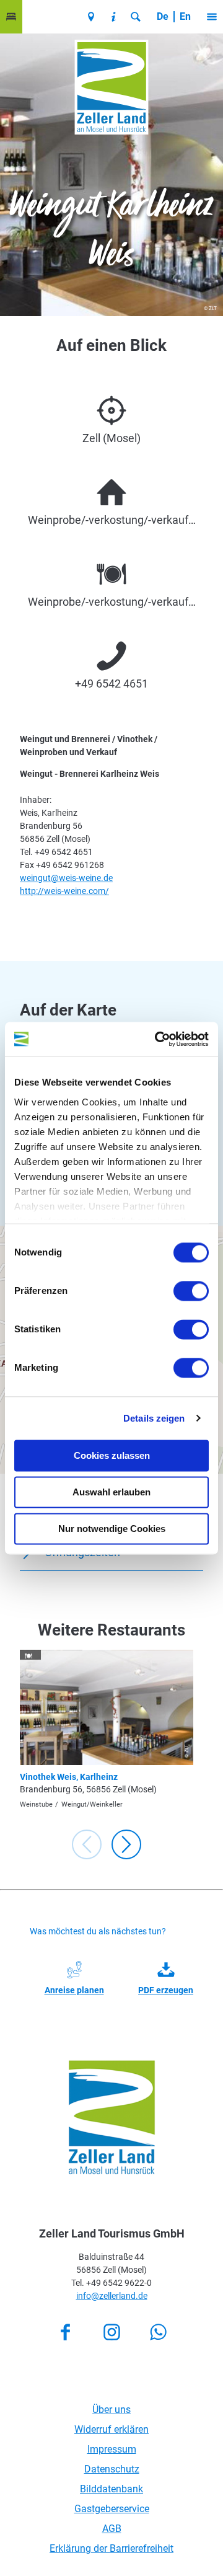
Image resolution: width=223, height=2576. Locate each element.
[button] (11, 17)
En (185, 16)
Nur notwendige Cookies (112, 1529)
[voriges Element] (87, 1844)
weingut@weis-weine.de (66, 878)
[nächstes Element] (126, 1844)
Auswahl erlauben (111, 1492)
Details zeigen (154, 1418)
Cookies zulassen (112, 1455)
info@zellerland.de (112, 2296)
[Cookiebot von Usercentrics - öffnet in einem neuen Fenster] (157, 1039)
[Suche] (136, 17)
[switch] (191, 1291)
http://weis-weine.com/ (64, 891)
